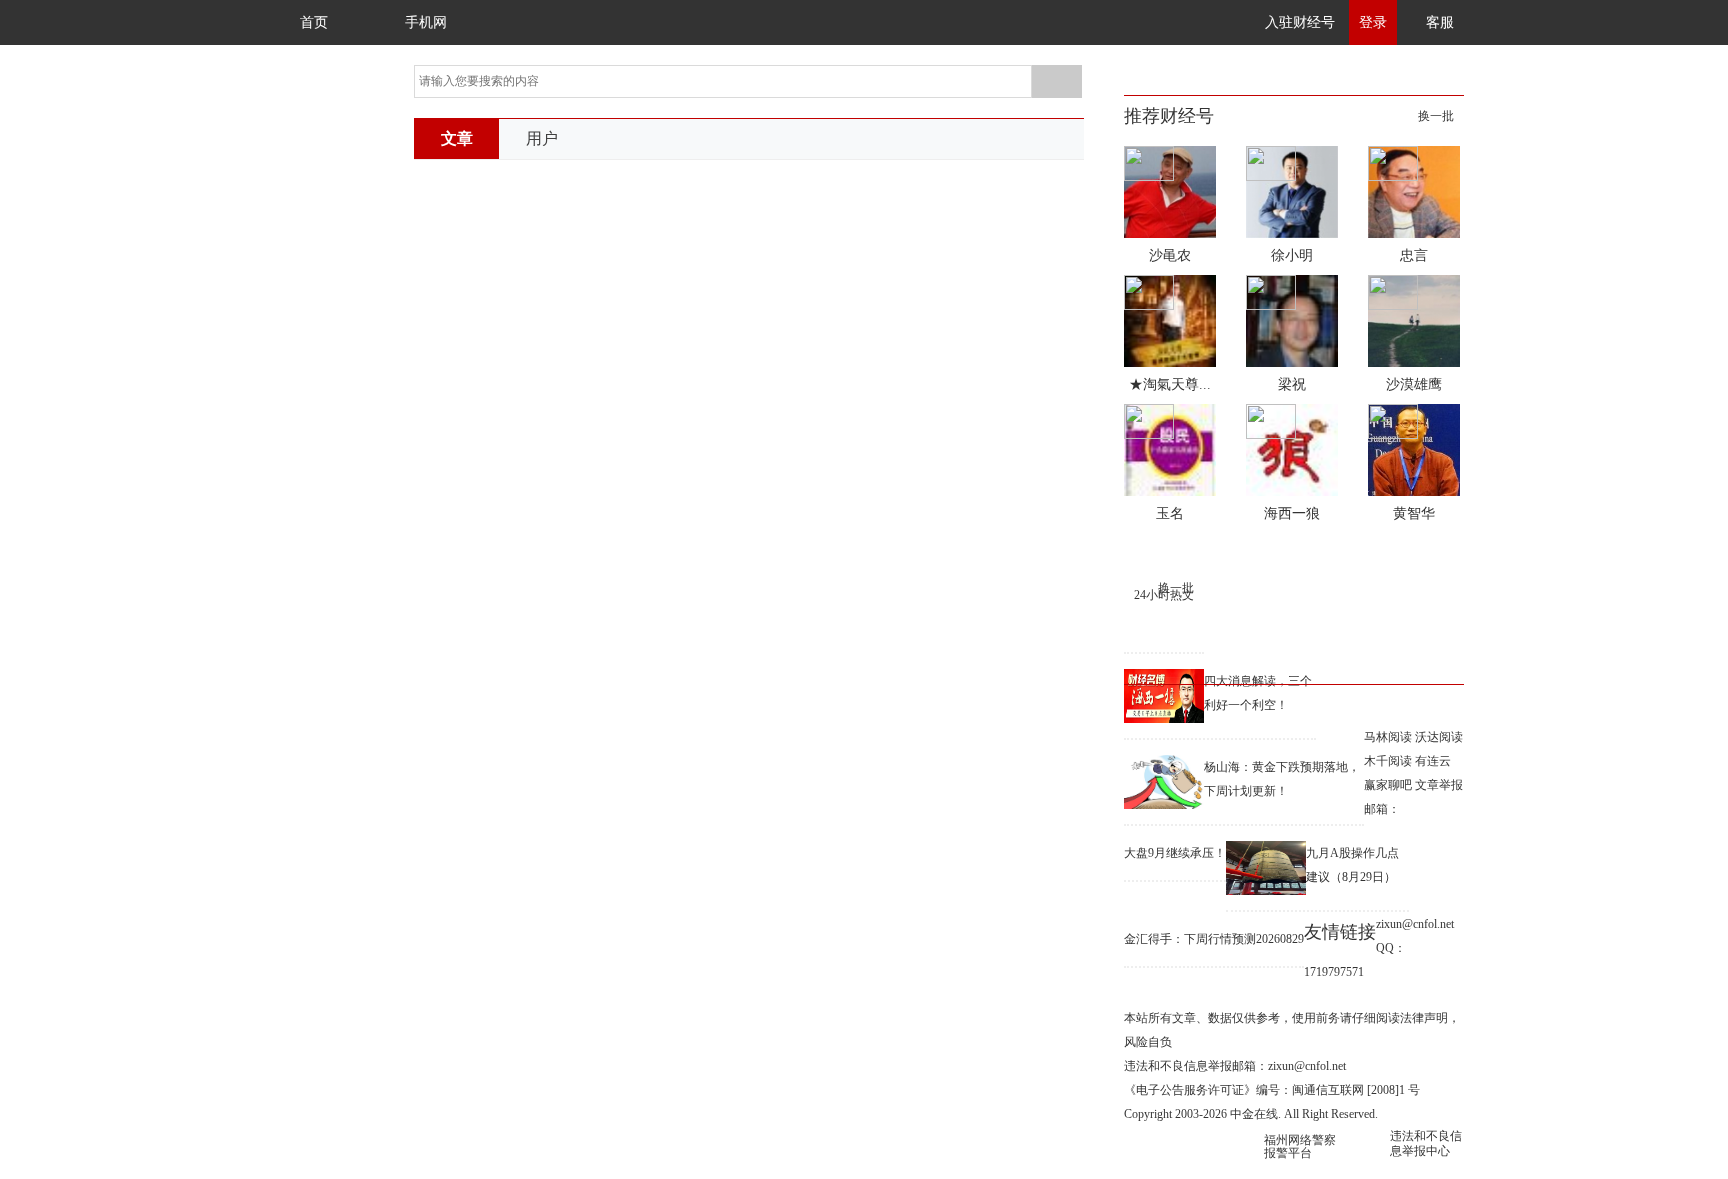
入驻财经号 (1300, 22)
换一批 (1436, 116)
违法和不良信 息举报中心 (1426, 1143)
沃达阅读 (1439, 737)
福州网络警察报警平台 (1300, 1146)
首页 (314, 22)
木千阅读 (1388, 761)
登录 (1373, 22)
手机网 (426, 22)
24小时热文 (1164, 595)
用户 (542, 138)
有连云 (1433, 761)
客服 (1440, 22)
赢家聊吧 (1388, 785)
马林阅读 (1388, 737)
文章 (457, 138)
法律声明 (1424, 1018)
